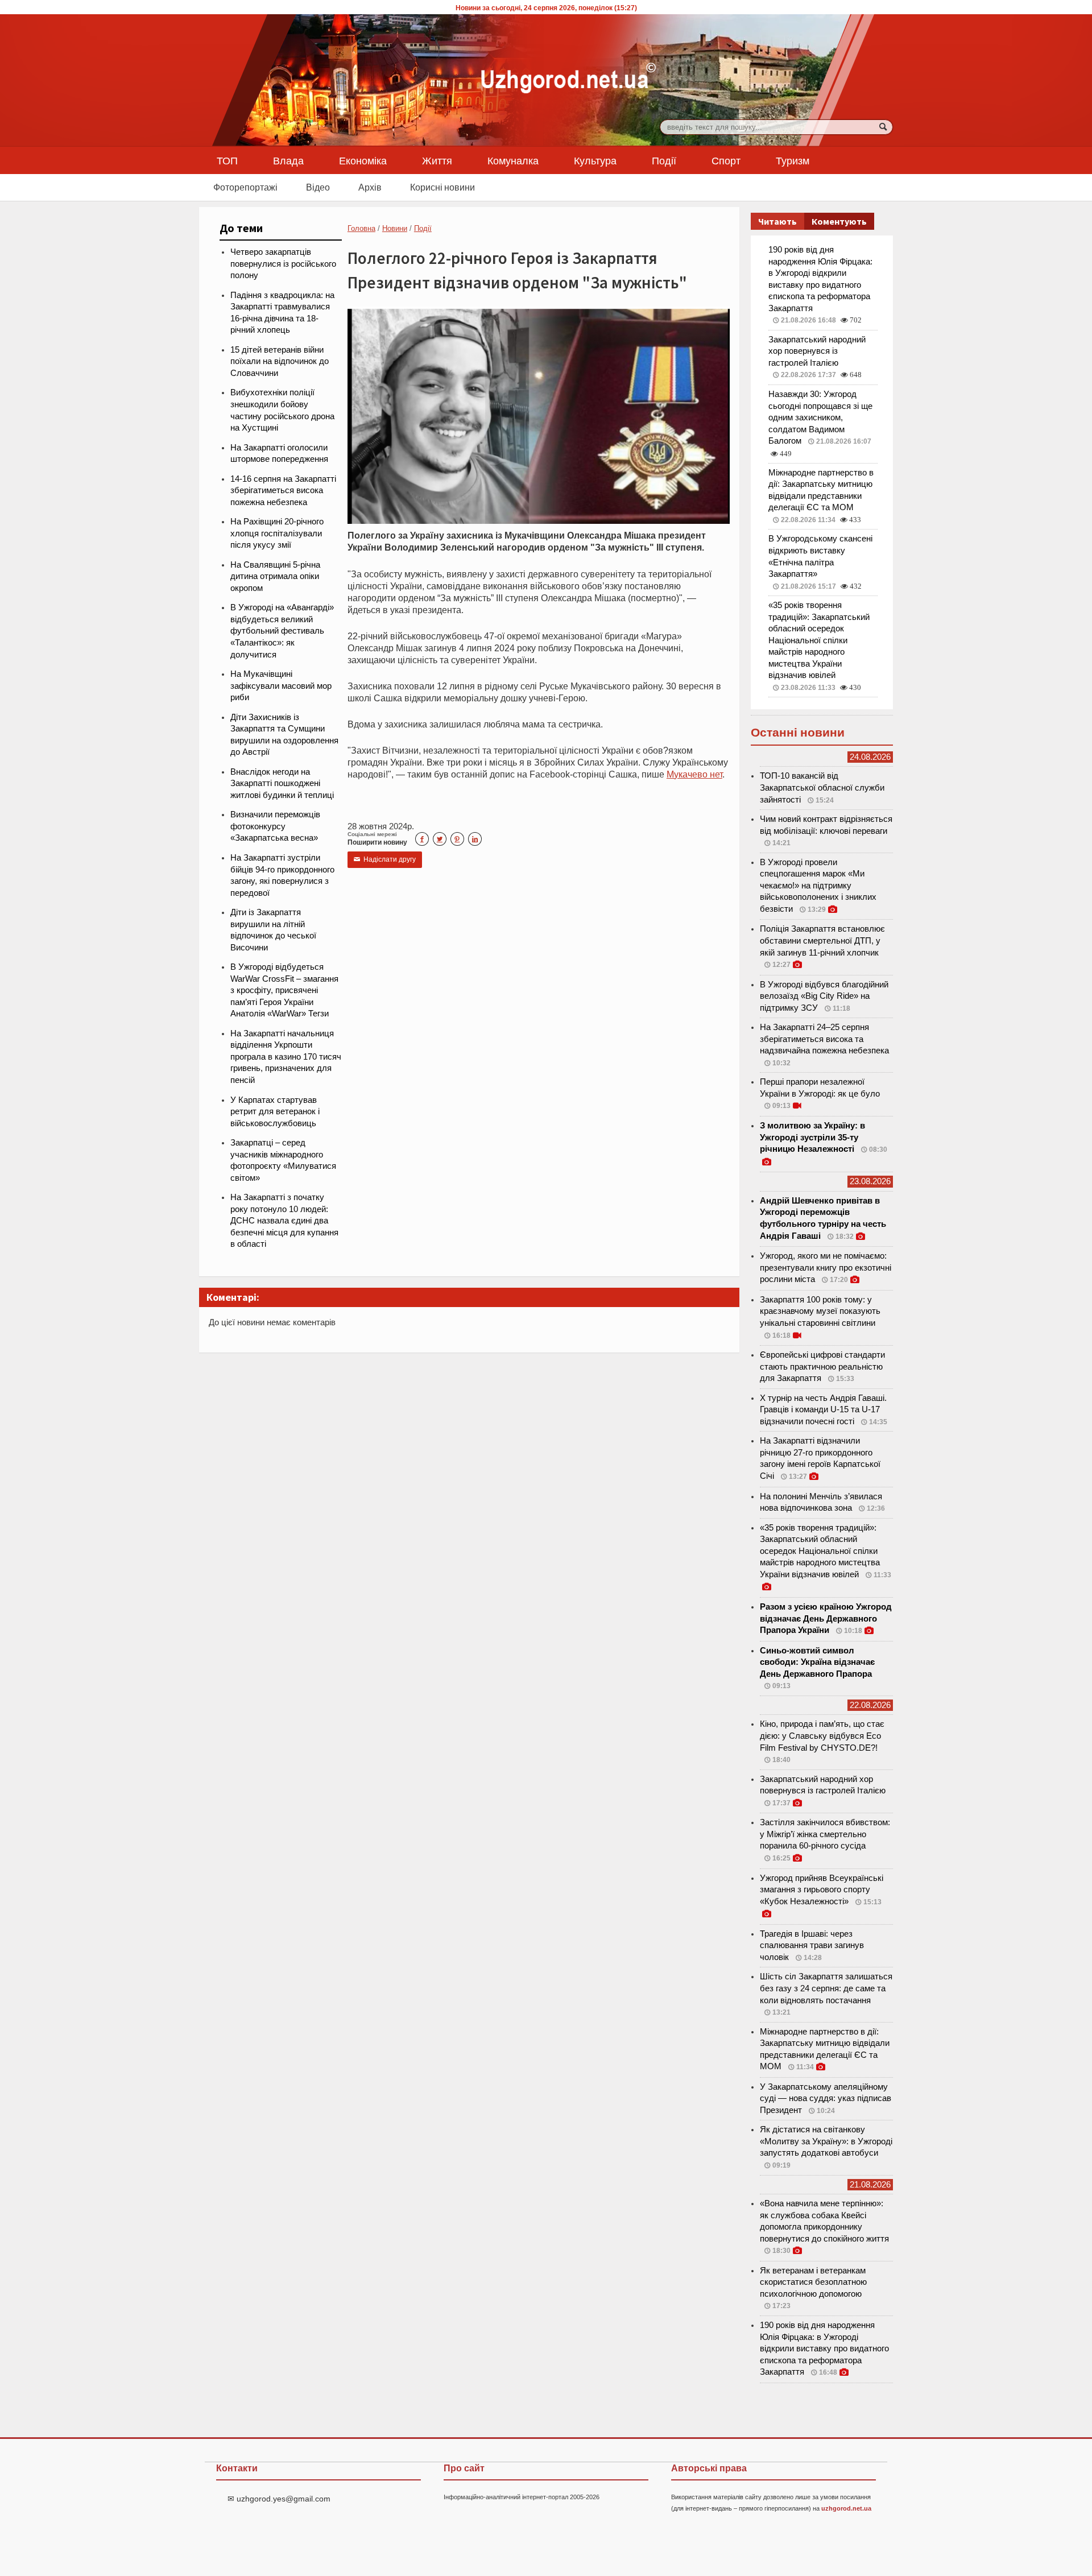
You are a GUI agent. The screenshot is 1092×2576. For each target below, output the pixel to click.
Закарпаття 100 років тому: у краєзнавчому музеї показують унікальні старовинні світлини (820, 1311)
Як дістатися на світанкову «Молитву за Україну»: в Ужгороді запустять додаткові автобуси (826, 2141)
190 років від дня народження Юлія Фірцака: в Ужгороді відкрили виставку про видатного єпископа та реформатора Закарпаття (824, 2348)
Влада (288, 160)
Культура (595, 160)
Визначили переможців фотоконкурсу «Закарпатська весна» (275, 826)
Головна (361, 228)
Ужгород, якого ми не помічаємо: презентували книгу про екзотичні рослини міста (826, 1268)
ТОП (227, 160)
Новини (395, 228)
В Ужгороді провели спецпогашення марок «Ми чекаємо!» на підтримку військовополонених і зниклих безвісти (818, 886)
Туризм (793, 160)
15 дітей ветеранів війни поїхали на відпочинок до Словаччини (280, 361)
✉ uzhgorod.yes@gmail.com (279, 2499)
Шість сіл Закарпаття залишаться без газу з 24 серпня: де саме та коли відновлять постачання (826, 1988)
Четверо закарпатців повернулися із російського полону (283, 264)
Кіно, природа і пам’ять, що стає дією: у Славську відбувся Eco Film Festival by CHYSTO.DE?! (822, 1736)
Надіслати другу (385, 859)
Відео (318, 187)
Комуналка (513, 160)
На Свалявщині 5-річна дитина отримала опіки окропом (275, 576)
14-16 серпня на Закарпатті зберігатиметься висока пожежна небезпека (283, 491)
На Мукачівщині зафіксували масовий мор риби (281, 686)
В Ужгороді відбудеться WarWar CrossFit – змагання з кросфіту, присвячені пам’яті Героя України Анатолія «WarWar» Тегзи (284, 990)
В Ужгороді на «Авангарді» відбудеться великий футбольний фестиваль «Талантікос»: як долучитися (282, 631)
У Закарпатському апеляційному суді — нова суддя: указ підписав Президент (826, 2099)
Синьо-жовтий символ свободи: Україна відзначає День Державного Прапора (817, 1662)
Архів (370, 187)
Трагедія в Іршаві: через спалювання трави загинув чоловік (812, 1946)
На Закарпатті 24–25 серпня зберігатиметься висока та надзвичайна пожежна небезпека (824, 1039)
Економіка (363, 160)
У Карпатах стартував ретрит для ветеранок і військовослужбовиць (275, 1112)
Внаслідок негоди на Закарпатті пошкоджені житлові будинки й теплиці (282, 783)
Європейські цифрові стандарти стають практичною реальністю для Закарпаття (822, 1366)
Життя (437, 160)
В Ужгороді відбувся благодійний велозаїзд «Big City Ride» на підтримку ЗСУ (824, 996)
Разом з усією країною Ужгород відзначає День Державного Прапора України (826, 1618)
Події (664, 160)
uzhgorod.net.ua (846, 2508)
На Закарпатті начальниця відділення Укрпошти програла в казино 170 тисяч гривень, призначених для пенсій (286, 1057)
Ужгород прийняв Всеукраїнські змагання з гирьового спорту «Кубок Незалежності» (822, 1890)
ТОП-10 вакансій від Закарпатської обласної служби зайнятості (822, 787)
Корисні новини (442, 187)
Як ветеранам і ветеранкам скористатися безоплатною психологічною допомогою (813, 2282)
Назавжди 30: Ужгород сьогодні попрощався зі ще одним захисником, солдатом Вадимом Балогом (820, 417)
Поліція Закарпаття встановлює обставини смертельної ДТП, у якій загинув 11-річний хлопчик (822, 940)
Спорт (726, 160)
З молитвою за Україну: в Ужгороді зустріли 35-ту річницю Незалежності (812, 1137)
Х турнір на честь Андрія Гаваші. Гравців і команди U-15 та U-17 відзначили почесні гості (823, 1410)
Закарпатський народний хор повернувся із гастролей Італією (817, 351)
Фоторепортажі (245, 187)
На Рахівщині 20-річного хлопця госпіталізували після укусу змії (277, 533)
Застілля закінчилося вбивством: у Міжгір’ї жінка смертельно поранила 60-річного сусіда (825, 1834)
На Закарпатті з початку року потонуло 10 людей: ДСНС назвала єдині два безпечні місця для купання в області (284, 1221)
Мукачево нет (694, 774)
